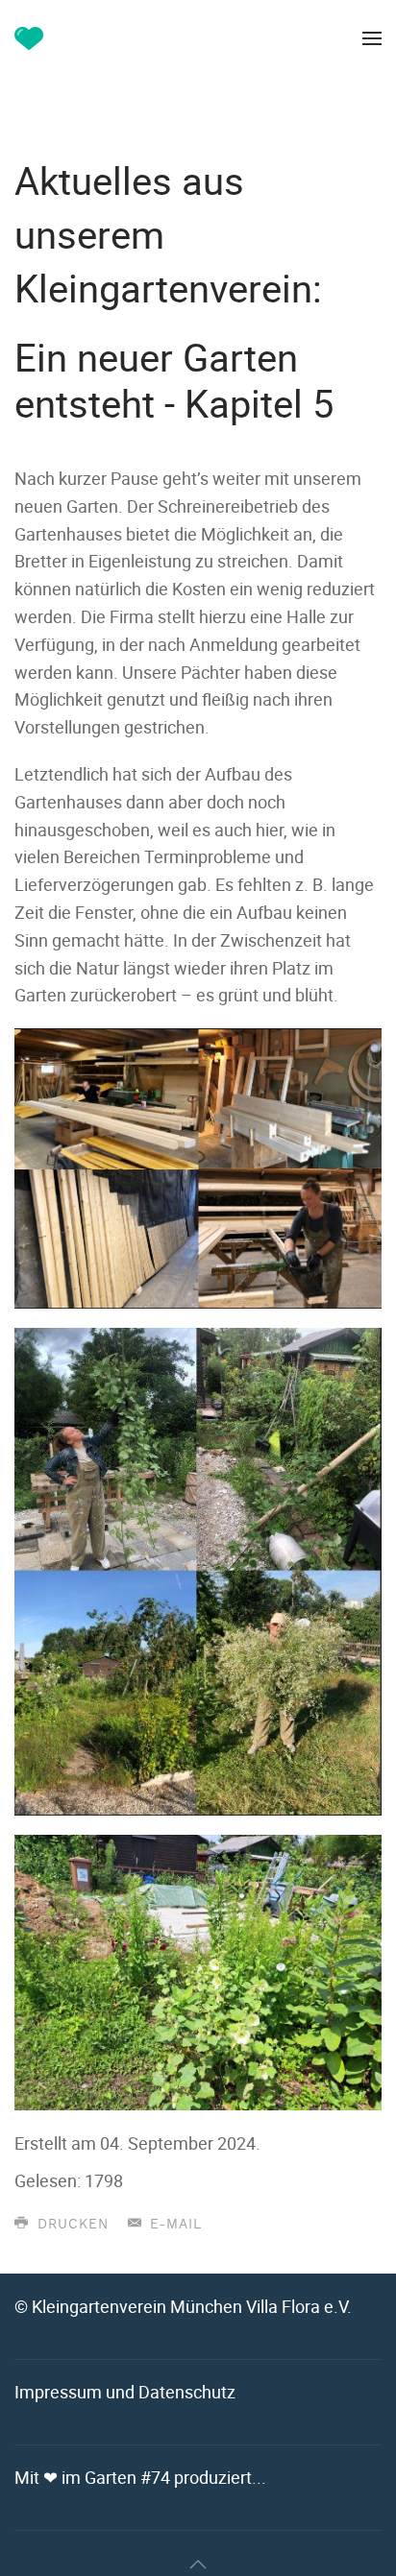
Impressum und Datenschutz (125, 2392)
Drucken (70, 2225)
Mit (140, 2477)
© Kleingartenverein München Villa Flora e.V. (183, 2306)
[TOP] (198, 2564)
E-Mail (173, 2225)
